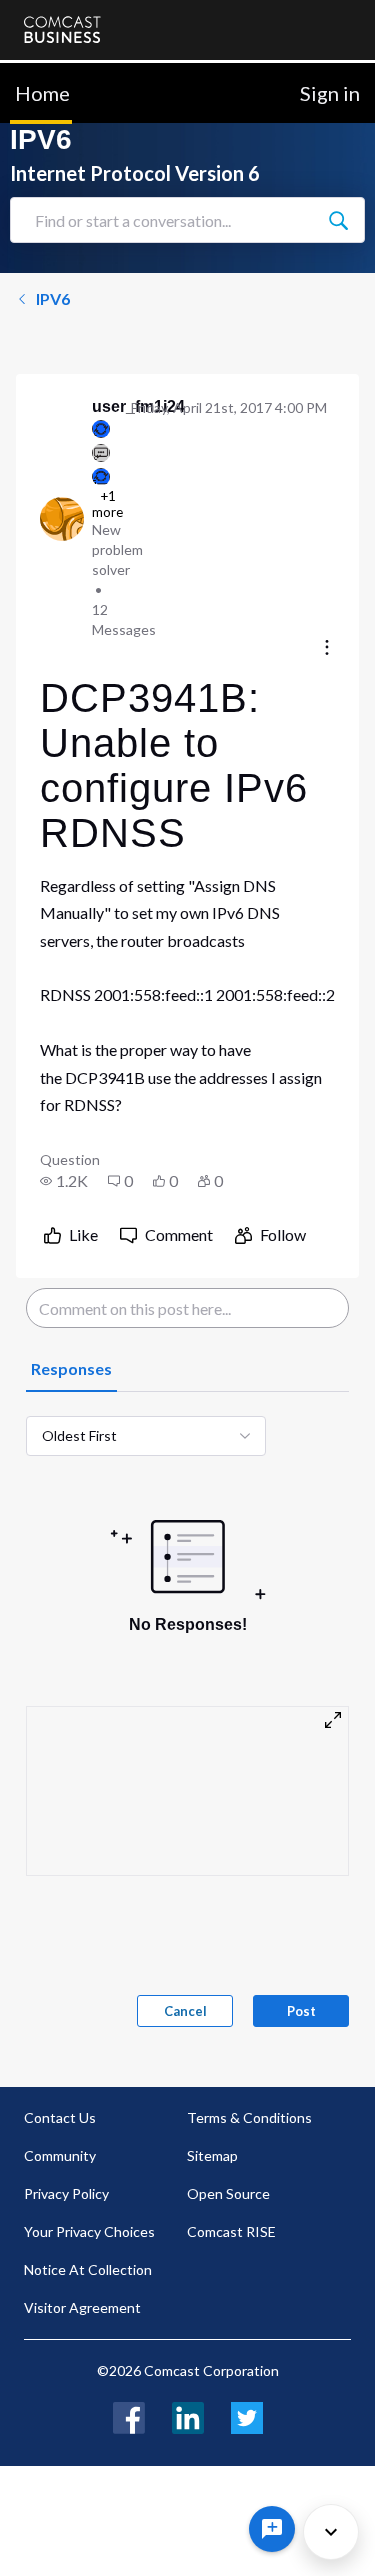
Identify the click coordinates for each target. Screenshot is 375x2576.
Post (301, 2011)
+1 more (107, 504)
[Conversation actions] (327, 649)
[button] (64, 1181)
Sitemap (212, 2156)
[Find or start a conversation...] (338, 220)
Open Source (228, 2194)
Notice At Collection (88, 2270)
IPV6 (53, 298)
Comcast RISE (231, 2232)
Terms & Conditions (249, 2118)
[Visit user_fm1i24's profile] (62, 519)
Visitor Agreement (82, 2308)
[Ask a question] (272, 2529)
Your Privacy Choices (89, 2232)
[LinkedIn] (188, 2416)
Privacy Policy (66, 2194)
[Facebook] (129, 2416)
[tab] (71, 1370)
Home (42, 93)
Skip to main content (82, 74)
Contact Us (60, 2118)
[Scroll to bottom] (331, 2532)
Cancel (185, 2011)
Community (60, 2156)
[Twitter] (247, 2416)
